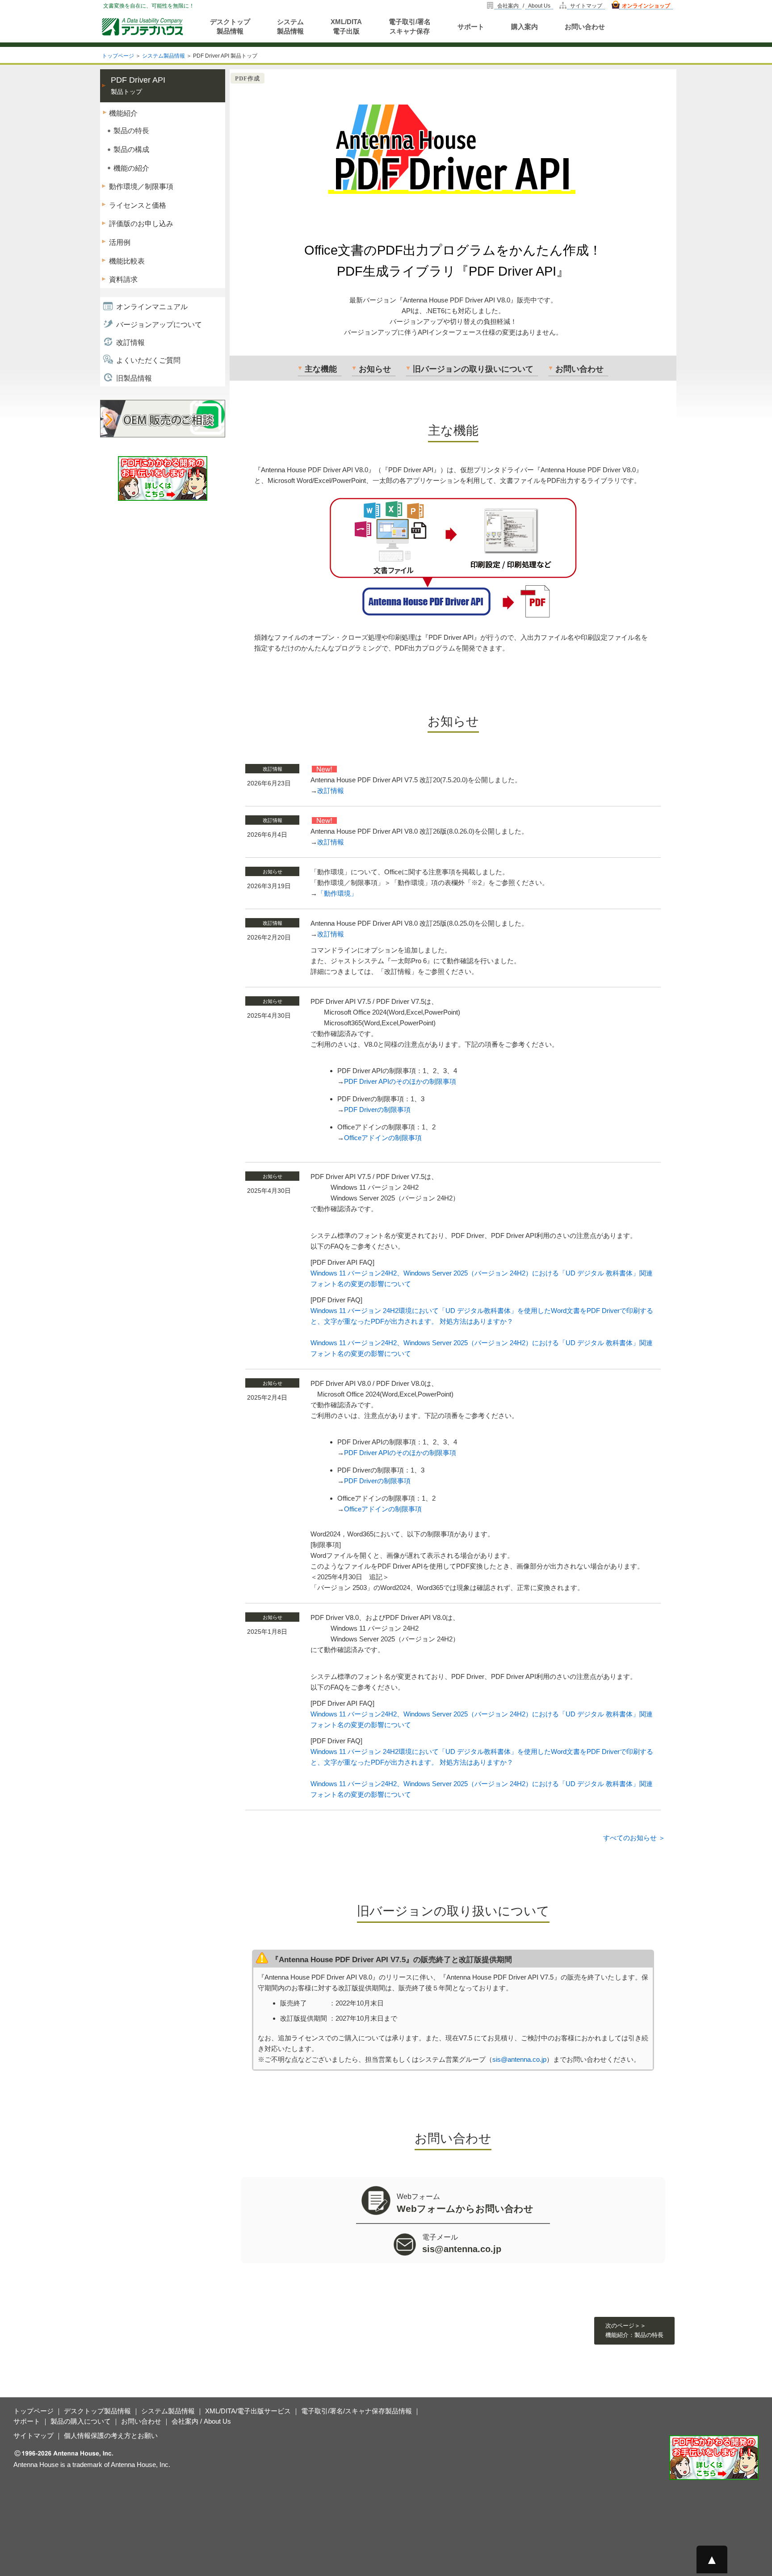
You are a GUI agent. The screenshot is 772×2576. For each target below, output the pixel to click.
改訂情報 (130, 342)
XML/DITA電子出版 (346, 26)
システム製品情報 (290, 26)
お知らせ (375, 369)
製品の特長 (131, 131)
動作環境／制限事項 (141, 187)
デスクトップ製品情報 (230, 26)
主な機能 (321, 369)
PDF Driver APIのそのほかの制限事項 (400, 1081)
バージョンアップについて (159, 325)
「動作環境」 (337, 893)
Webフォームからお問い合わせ (465, 2209)
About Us (539, 6)
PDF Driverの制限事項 (377, 1110)
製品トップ (138, 86)
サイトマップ (586, 6)
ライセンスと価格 (138, 205)
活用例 (120, 242)
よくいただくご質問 (148, 360)
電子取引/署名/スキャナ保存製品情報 (357, 2411)
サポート (471, 27)
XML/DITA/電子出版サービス (248, 2411)
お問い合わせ (585, 27)
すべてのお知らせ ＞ (634, 1838)
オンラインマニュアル (152, 307)
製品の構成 (131, 149)
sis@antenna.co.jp (519, 2059)
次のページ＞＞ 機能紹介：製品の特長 (634, 2330)
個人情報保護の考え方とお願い (111, 2435)
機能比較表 (127, 261)
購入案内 (524, 27)
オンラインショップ (646, 6)
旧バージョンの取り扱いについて (473, 369)
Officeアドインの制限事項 (383, 1138)
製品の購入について (81, 2421)
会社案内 (508, 6)
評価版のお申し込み (141, 224)
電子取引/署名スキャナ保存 (410, 26)
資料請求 (123, 279)
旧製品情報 (134, 378)
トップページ (118, 56)
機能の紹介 (131, 168)
